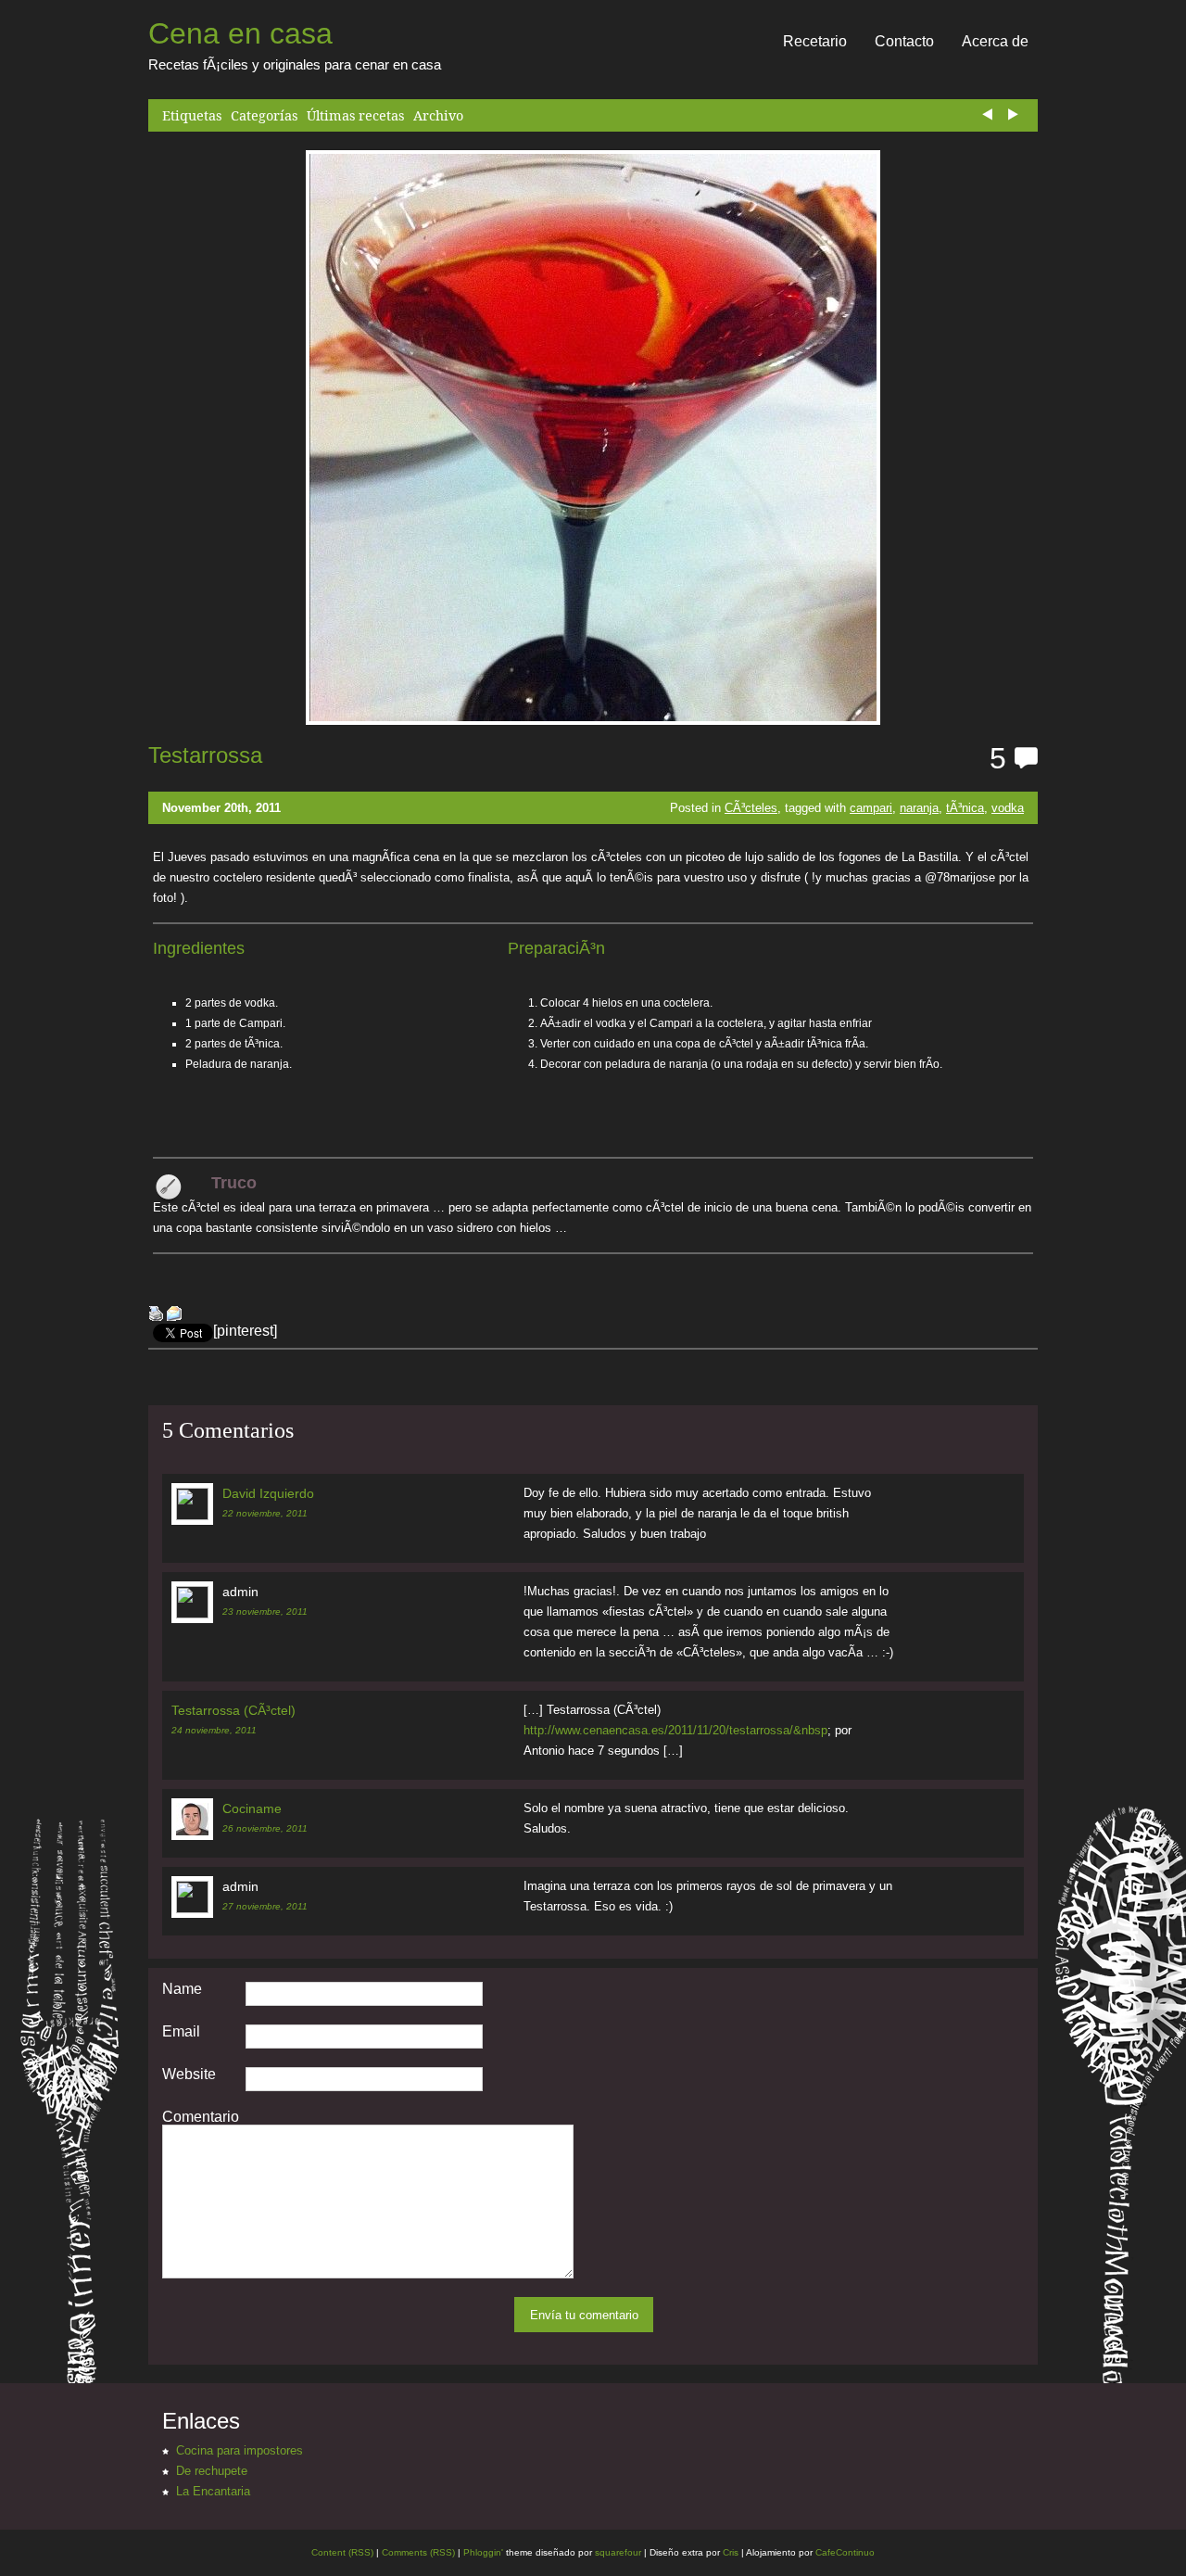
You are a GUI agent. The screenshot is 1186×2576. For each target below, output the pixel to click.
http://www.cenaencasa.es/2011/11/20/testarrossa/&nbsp (675, 1730)
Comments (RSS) (418, 2552)
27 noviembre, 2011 (265, 1906)
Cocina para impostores (240, 2450)
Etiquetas (192, 115)
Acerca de (995, 41)
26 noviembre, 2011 (265, 1828)
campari (871, 808)
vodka (1008, 808)
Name (182, 1989)
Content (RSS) (342, 2552)
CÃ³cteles (751, 808)
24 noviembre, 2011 (214, 1730)
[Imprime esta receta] (156, 1316)
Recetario (815, 41)
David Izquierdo (268, 1493)
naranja (919, 808)
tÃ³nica (965, 808)
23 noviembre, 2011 (265, 1612)
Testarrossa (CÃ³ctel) (233, 1710)
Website (189, 2075)
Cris (731, 2552)
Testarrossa (205, 755)
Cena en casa (240, 33)
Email (181, 2032)
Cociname (252, 1808)
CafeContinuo (845, 2552)
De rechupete (212, 2471)
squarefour (617, 2552)
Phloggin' (483, 2552)
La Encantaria (213, 2491)
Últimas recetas (355, 115)
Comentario (201, 2117)
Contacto (904, 41)
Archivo (438, 115)
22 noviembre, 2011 (265, 1513)
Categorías (264, 115)
